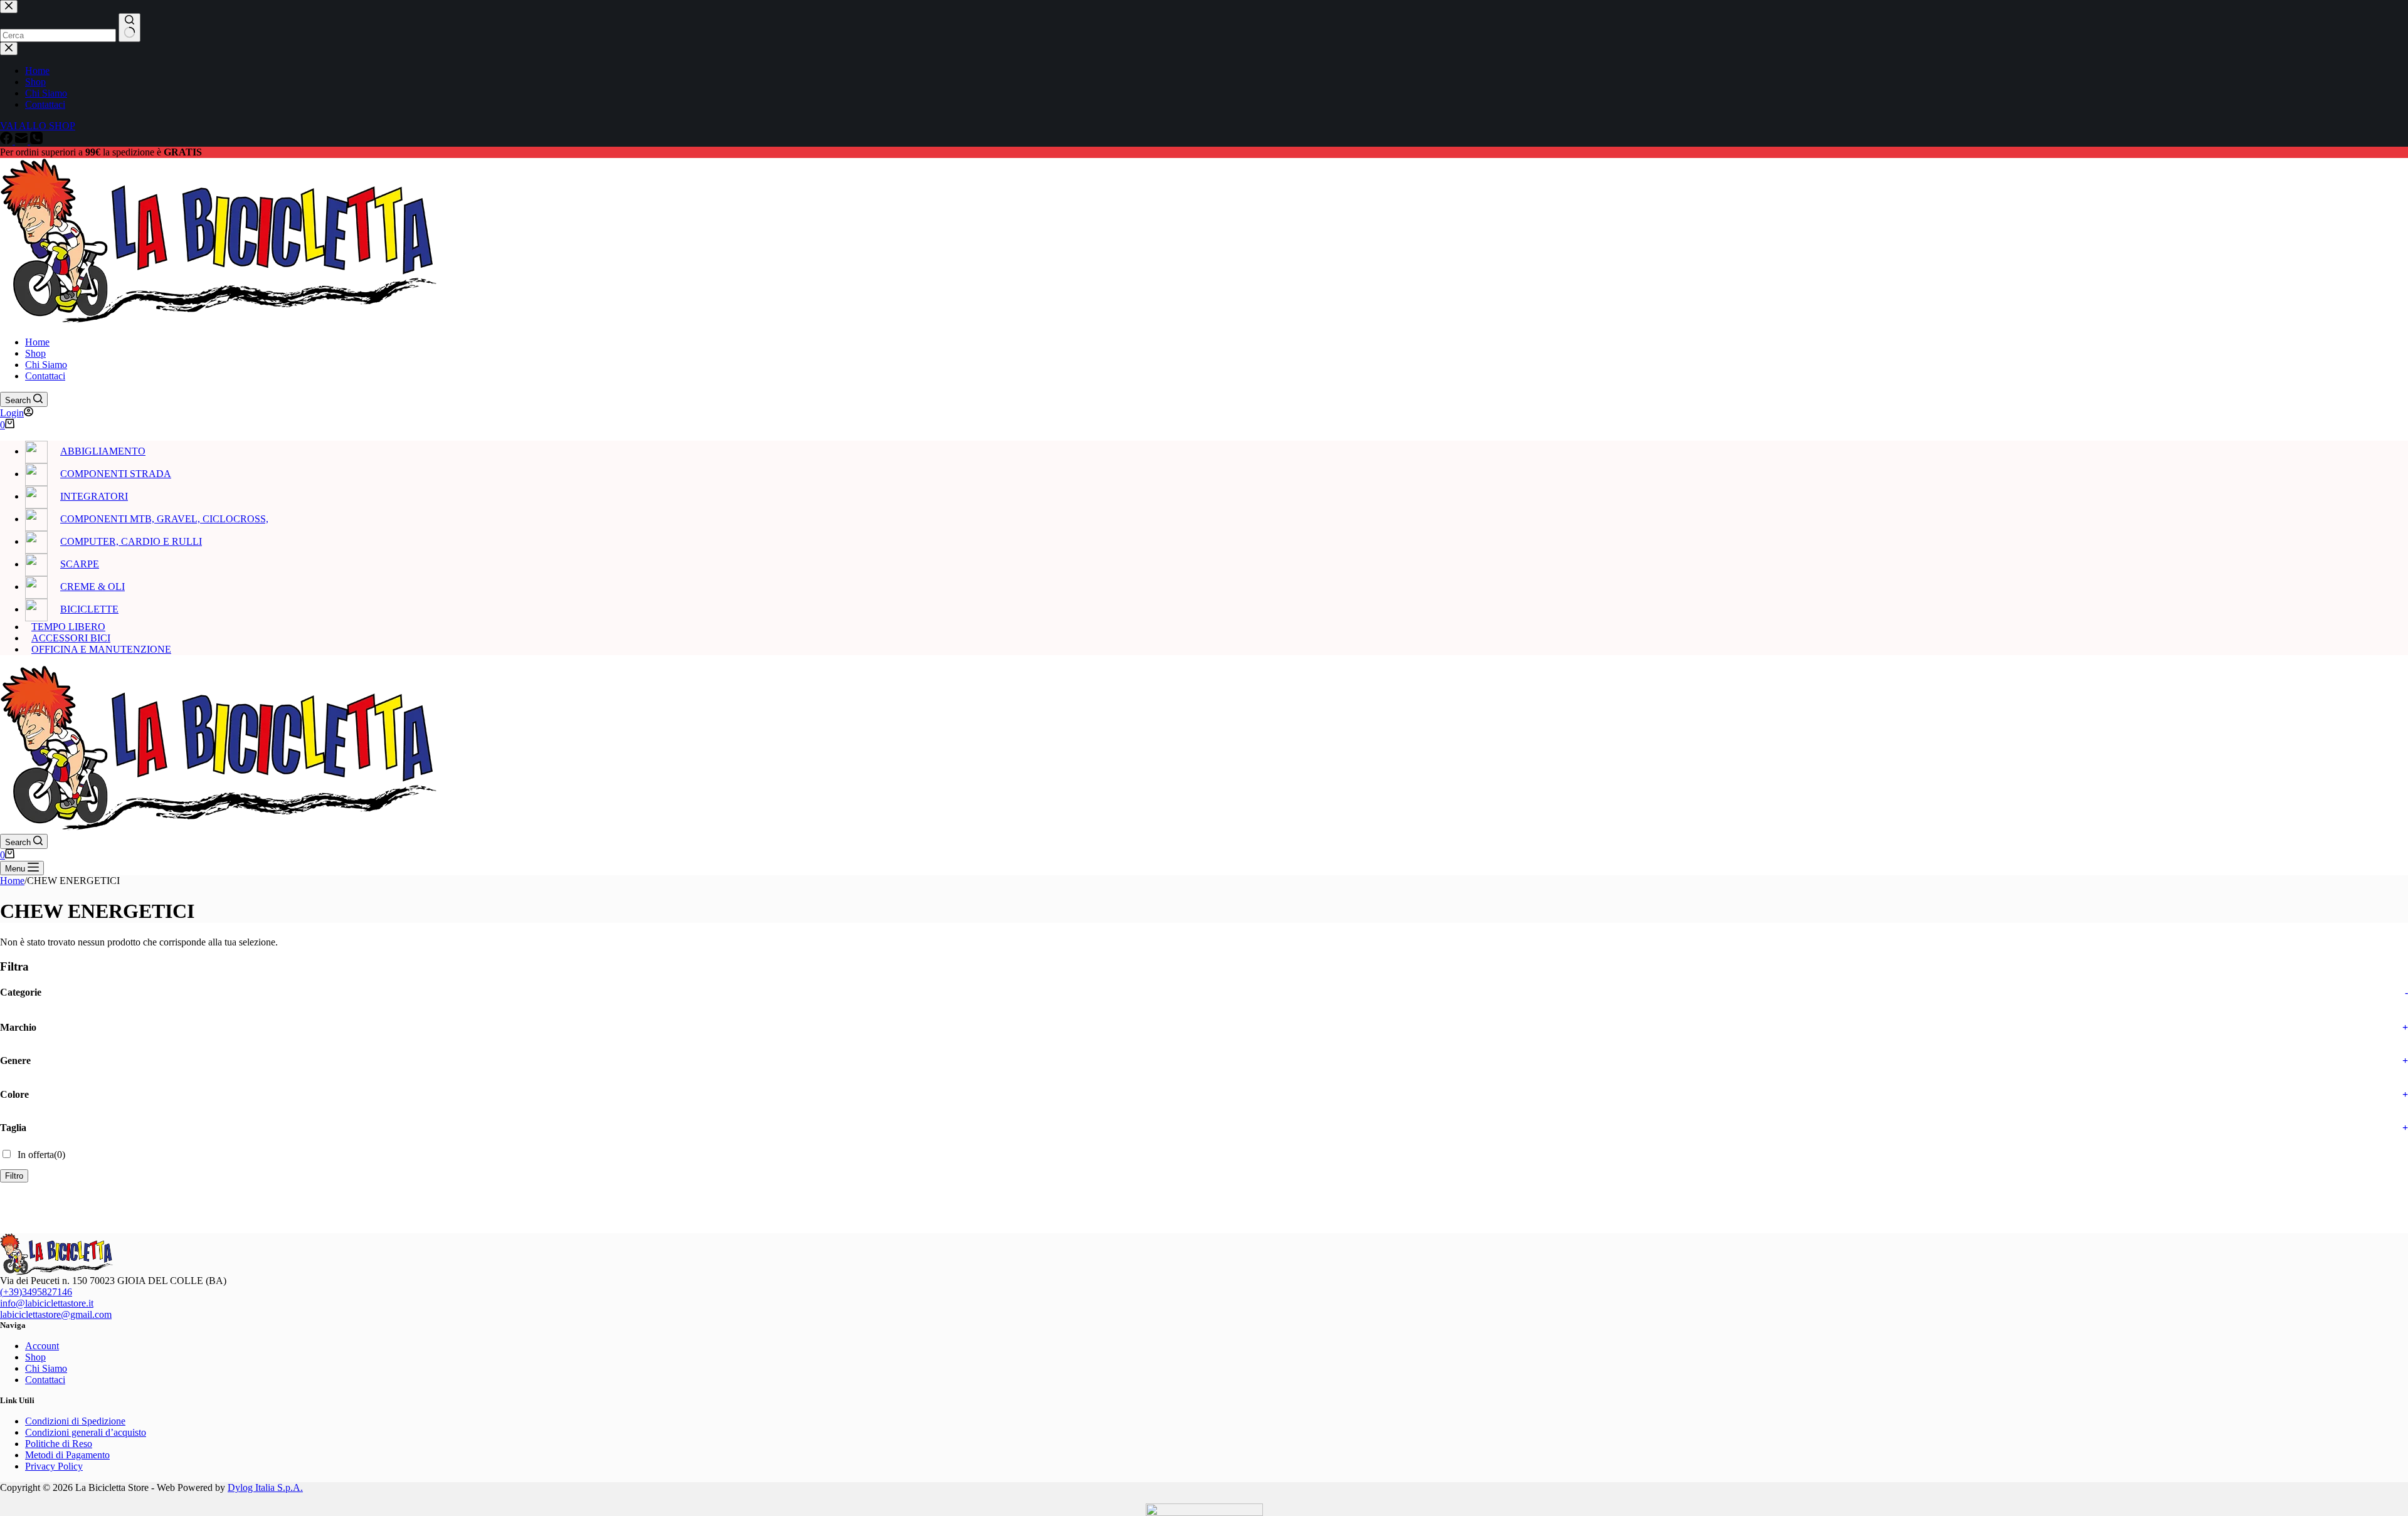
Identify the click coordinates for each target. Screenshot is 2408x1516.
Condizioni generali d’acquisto (86, 1432)
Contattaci (45, 376)
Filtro (14, 1176)
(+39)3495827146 (36, 1292)
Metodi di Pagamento (67, 1455)
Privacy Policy (54, 1466)
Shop (35, 353)
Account (42, 1346)
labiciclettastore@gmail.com (56, 1314)
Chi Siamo (46, 365)
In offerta (41, 1155)
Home (37, 342)
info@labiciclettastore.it (47, 1303)
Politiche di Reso (59, 1444)
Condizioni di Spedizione (75, 1421)
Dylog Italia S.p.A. (265, 1487)
